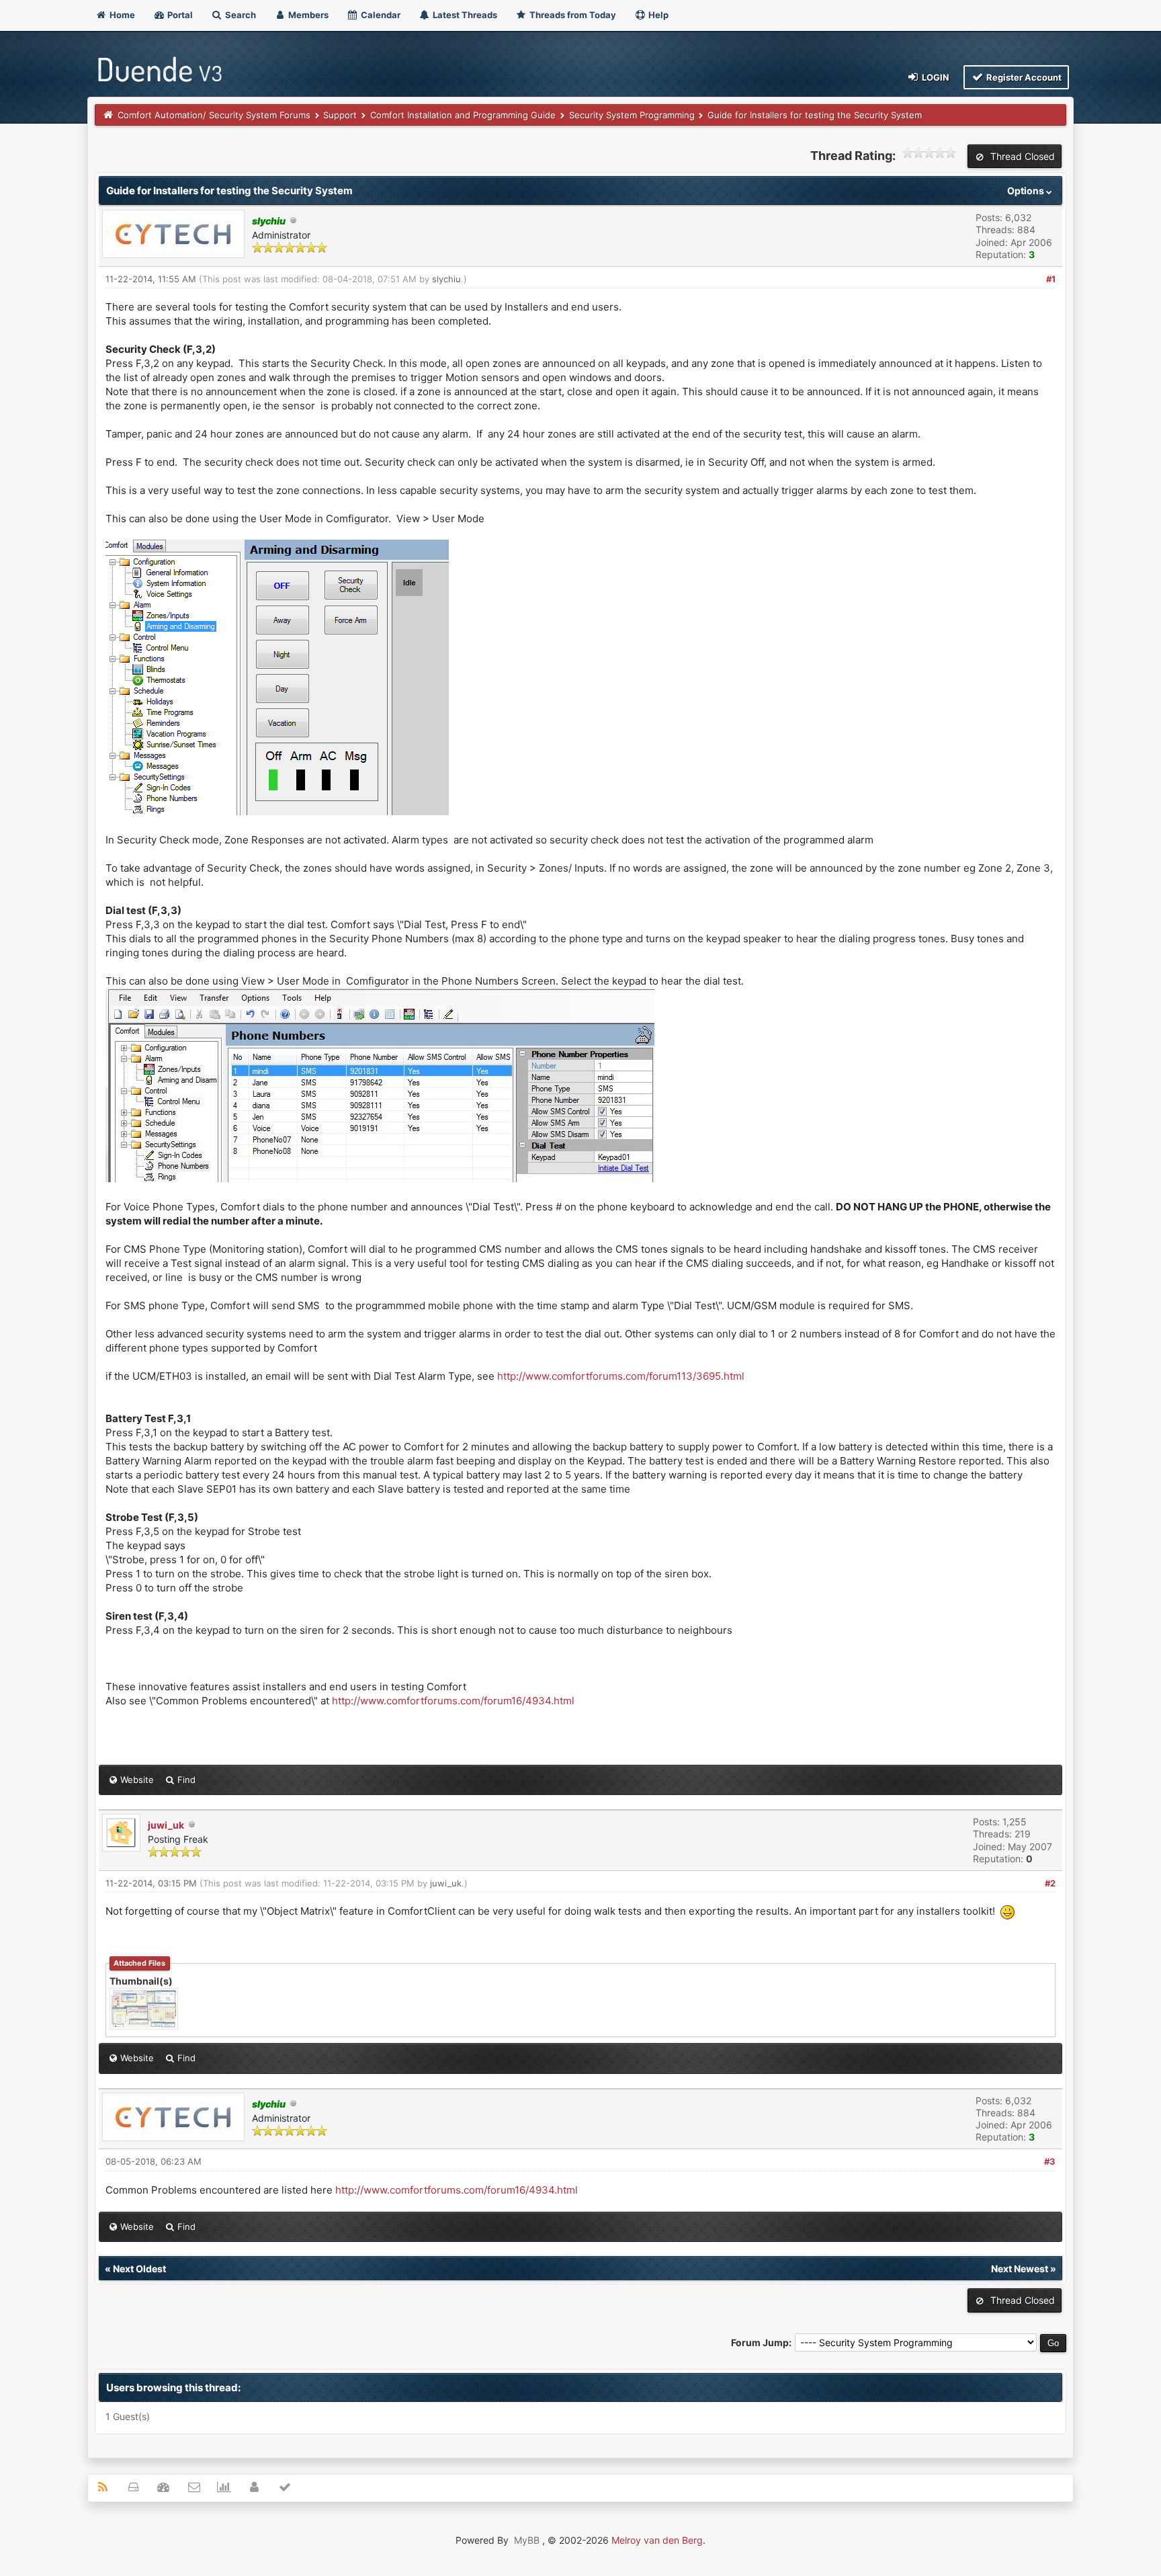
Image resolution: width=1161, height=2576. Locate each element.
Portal (179, 15)
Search (240, 15)
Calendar (380, 15)
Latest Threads (464, 15)
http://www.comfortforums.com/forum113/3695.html (621, 1376)
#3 (1050, 2161)
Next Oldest (139, 2269)
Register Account (1023, 77)
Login (935, 77)
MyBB (527, 2540)
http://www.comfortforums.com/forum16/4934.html (453, 1701)
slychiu (446, 279)
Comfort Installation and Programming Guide (463, 115)
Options (1027, 191)
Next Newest (1020, 2269)
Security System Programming (632, 115)
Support (340, 115)
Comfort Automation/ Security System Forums (214, 115)
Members (307, 15)
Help (657, 15)
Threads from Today (572, 15)
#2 (1050, 1883)
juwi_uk (166, 1825)
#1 (1051, 279)
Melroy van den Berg (657, 2540)
